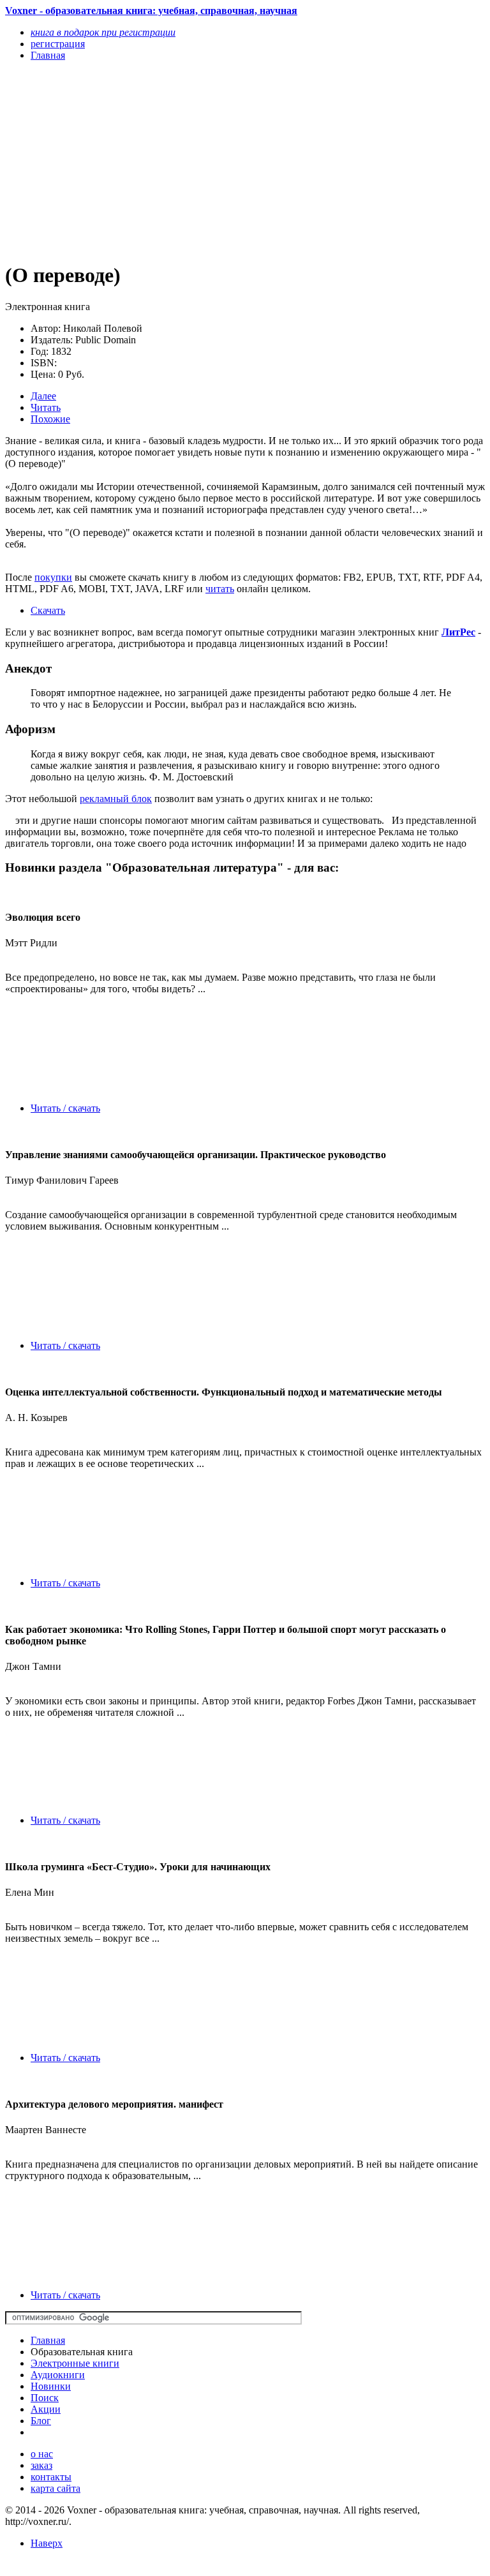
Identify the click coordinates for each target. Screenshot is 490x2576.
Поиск (45, 2398)
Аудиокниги (58, 2375)
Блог (41, 2421)
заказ (41, 2465)
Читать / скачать (65, 1108)
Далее (43, 396)
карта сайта (56, 2488)
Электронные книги (75, 2363)
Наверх (47, 2543)
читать (220, 589)
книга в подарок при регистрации (103, 32)
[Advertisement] (173, 161)
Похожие (50, 419)
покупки (53, 577)
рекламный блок (116, 799)
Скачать (48, 610)
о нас (42, 2454)
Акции (46, 2409)
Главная (48, 2340)
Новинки (51, 2386)
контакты (51, 2477)
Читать (46, 407)
